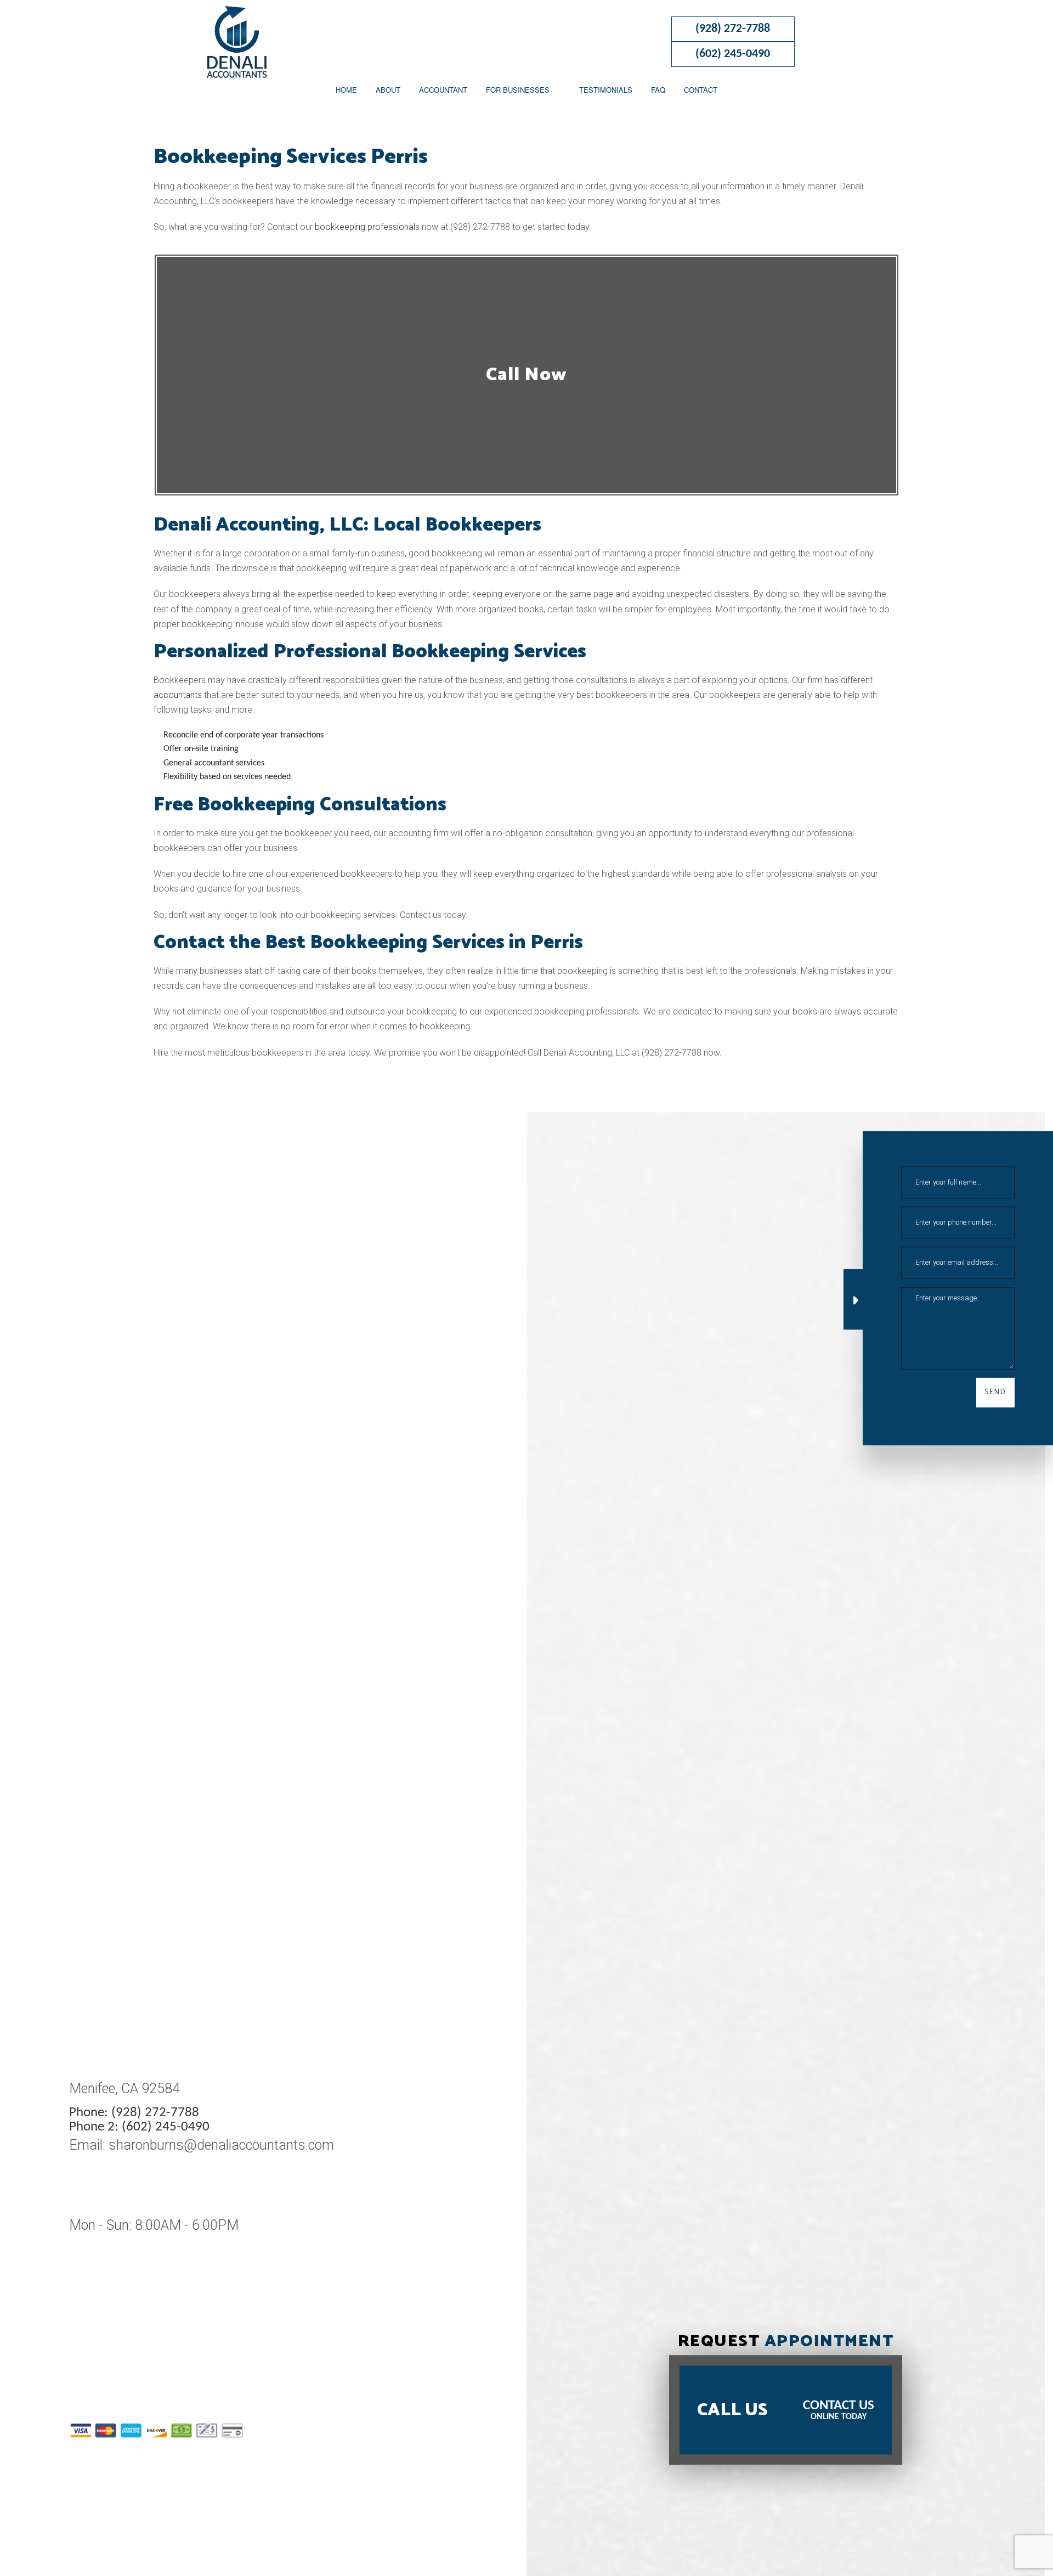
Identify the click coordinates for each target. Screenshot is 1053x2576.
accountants (178, 695)
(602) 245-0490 (733, 54)
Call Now (526, 375)
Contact (701, 90)
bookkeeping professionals (367, 227)
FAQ (658, 90)
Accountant (443, 90)
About (388, 90)
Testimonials (606, 90)
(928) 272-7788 (733, 29)
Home (346, 90)
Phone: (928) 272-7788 (134, 2113)
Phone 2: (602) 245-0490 (139, 2127)
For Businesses (518, 90)
